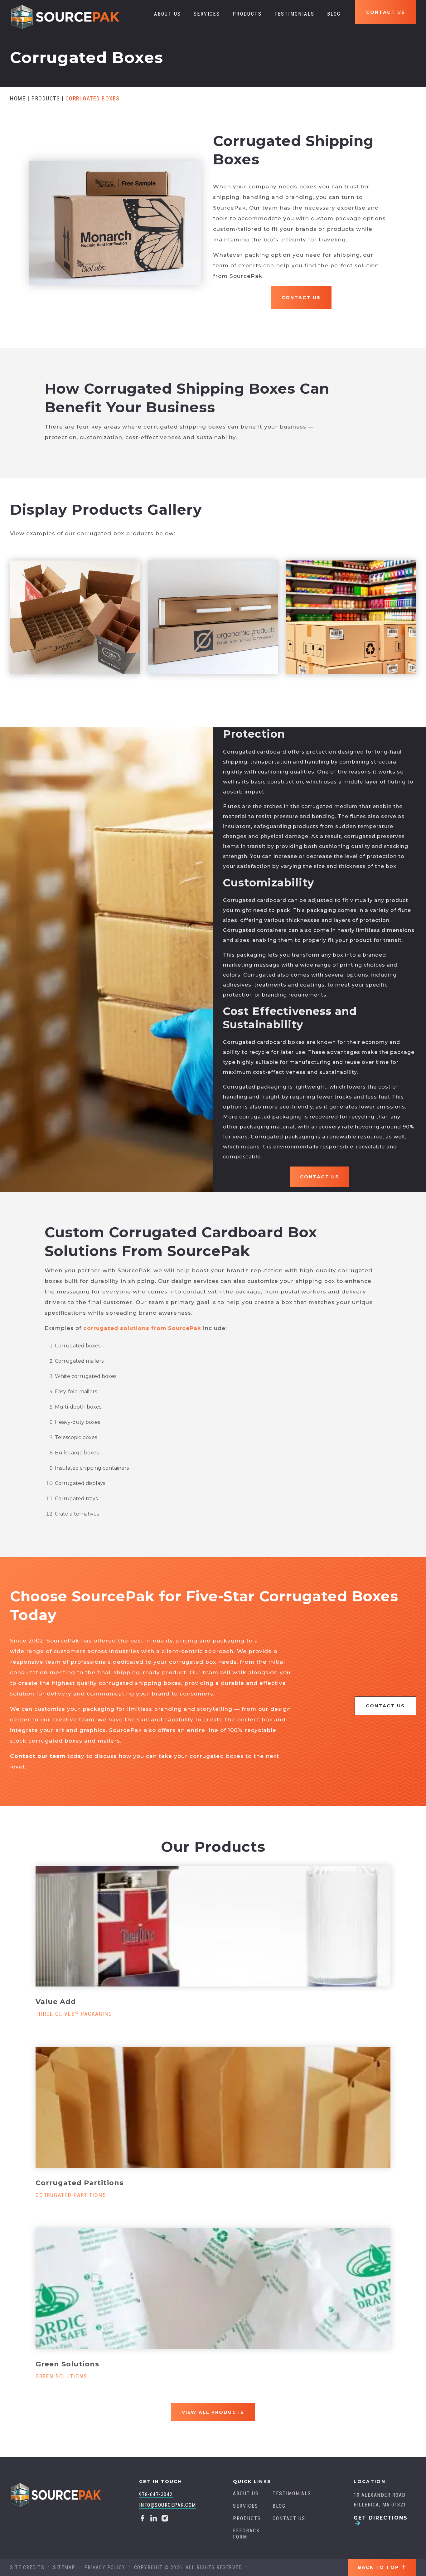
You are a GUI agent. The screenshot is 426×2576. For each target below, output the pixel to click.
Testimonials (295, 14)
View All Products (213, 2412)
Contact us (386, 12)
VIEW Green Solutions (210, 2288)
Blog (334, 14)
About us (167, 14)
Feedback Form (246, 2534)
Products (247, 14)
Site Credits (27, 2567)
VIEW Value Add (210, 1926)
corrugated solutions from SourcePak (142, 1328)
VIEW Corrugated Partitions (210, 2107)
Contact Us (301, 298)
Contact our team (38, 1756)
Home (18, 98)
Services (207, 14)
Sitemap (64, 2567)
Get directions (381, 2518)
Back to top (379, 2567)
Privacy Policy (105, 2567)
